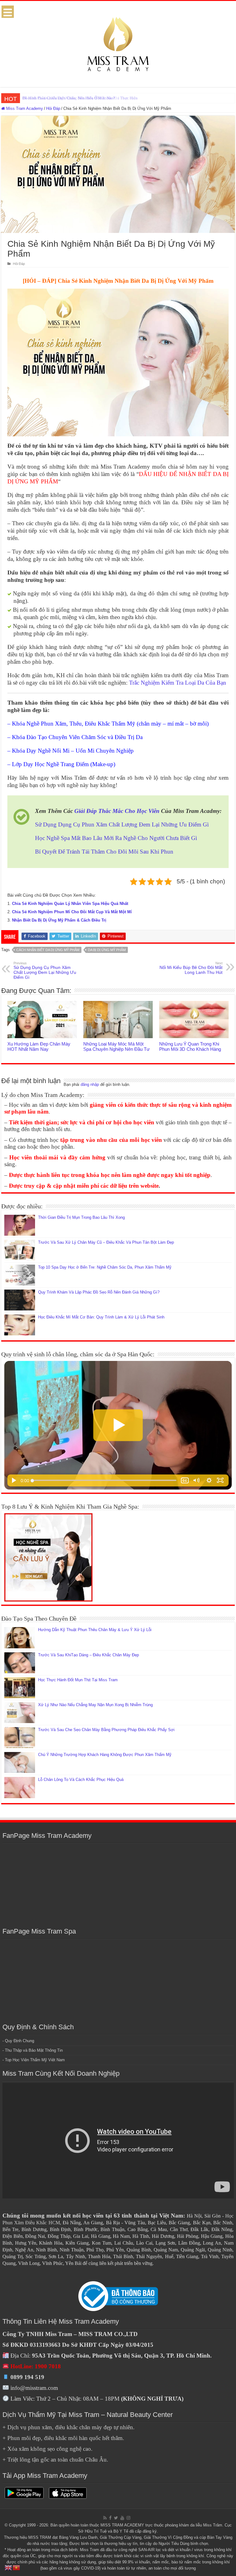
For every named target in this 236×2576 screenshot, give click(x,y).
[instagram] (128, 2518)
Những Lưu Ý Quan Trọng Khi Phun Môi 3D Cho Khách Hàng (190, 1046)
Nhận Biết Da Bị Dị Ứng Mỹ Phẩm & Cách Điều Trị (59, 920)
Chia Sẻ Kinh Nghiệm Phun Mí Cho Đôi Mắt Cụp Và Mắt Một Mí (72, 912)
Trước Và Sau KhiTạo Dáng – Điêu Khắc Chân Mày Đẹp (88, 1655)
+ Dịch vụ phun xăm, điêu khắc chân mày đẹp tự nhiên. (69, 2427)
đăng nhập (90, 1084)
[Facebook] (110, 2518)
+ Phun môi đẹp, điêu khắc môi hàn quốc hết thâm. (63, 2438)
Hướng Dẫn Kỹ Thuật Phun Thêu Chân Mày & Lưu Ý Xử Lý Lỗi (95, 1630)
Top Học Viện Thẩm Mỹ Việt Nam (35, 2060)
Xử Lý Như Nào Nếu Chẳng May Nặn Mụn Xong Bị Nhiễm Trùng (95, 1705)
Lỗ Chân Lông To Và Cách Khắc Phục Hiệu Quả (81, 1780)
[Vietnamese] (17, 2567)
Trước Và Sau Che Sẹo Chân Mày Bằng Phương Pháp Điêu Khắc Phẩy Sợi (106, 1730)
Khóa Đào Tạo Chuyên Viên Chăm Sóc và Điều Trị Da (77, 737)
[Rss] (105, 2518)
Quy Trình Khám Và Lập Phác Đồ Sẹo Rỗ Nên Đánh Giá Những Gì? (99, 1292)
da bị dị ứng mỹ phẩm (107, 950)
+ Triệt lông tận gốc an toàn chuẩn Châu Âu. (55, 2460)
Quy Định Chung (20, 2041)
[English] (9, 2567)
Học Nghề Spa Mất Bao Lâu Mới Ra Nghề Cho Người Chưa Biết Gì (116, 838)
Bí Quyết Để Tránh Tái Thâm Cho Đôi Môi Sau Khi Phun (104, 852)
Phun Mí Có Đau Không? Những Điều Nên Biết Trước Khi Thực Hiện (80, 98)
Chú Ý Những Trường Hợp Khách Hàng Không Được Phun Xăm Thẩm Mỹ (105, 1755)
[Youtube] (122, 2518)
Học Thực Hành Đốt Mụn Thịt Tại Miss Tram (78, 1680)
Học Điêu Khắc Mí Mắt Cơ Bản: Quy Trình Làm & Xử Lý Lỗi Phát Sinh (101, 1317)
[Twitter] (116, 2518)
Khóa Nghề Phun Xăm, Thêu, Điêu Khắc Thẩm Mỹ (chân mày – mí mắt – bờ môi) (110, 724)
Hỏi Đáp (53, 108)
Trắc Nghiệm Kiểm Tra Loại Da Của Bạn (178, 683)
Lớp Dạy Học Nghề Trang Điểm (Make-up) (64, 764)
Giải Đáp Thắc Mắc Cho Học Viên (117, 811)
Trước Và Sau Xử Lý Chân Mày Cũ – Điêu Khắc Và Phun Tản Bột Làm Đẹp (106, 1242)
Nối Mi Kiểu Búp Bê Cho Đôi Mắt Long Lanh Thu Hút (191, 968)
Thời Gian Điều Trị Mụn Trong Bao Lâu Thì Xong (81, 1217)
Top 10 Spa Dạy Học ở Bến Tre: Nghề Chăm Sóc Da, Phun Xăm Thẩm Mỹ (105, 1267)
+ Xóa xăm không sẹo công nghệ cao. (47, 2449)
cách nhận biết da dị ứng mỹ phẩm (48, 950)
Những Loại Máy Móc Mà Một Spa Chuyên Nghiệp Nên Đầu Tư (116, 1046)
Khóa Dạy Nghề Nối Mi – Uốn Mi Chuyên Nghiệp (73, 751)
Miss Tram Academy (24, 108)
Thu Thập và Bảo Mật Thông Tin (34, 2050)
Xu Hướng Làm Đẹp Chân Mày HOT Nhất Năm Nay (39, 1046)
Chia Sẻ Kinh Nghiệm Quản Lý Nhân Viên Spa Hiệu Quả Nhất (70, 904)
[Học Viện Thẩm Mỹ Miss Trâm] (118, 43)
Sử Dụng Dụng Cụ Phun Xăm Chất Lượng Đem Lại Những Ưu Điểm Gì (122, 824)
